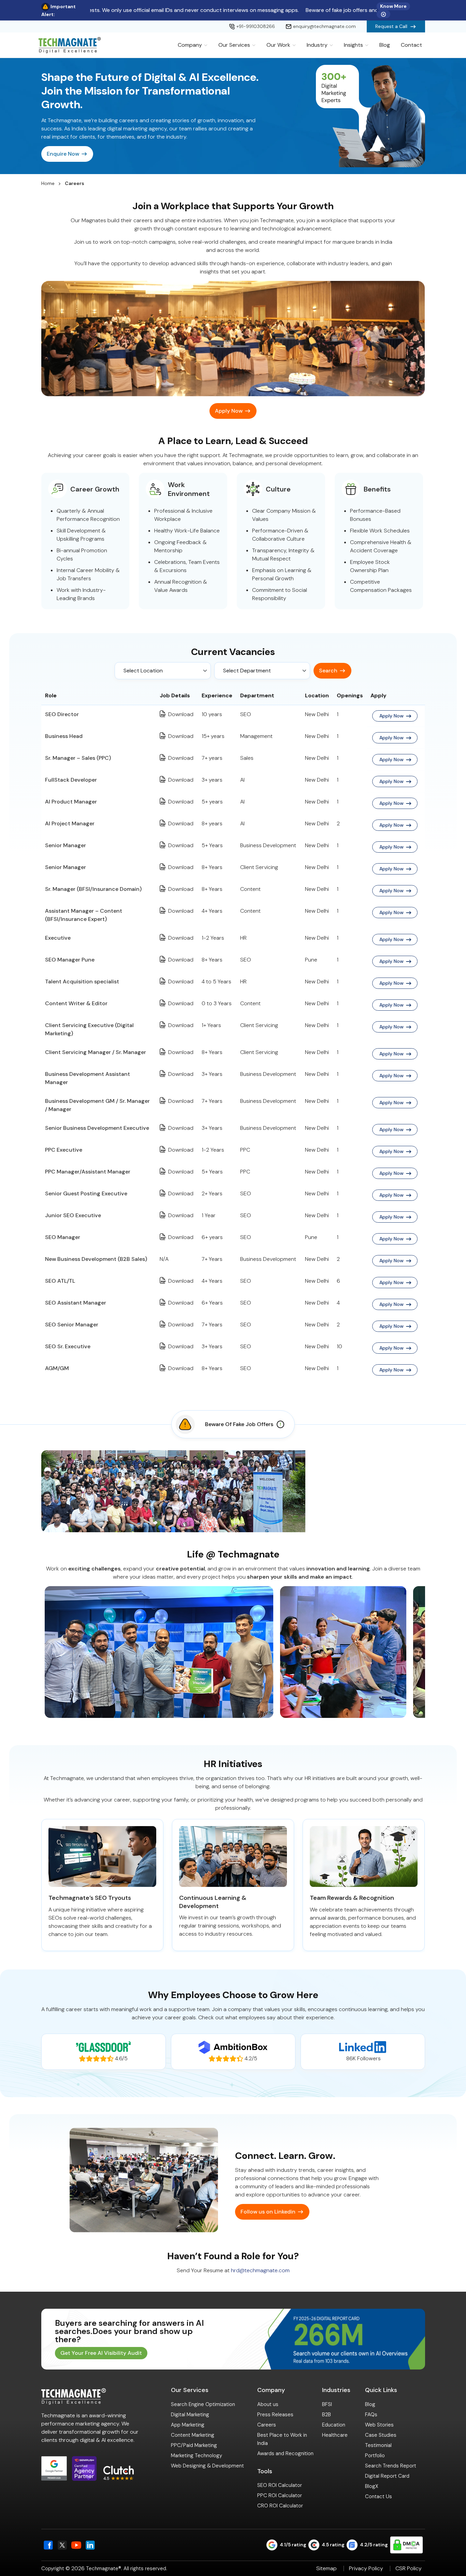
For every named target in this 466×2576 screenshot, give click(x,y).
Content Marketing (193, 2435)
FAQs (371, 2415)
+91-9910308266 (256, 26)
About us (268, 2404)
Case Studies (381, 2435)
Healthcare (335, 2435)
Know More (393, 6)
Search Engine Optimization (203, 2404)
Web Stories (379, 2425)
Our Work (278, 45)
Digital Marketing (190, 2415)
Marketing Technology (196, 2456)
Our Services (234, 45)
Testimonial (378, 2445)
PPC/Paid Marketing (194, 2445)
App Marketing (188, 2425)
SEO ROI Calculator (280, 2485)
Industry (317, 45)
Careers (267, 2425)
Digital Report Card (387, 2476)
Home (48, 183)
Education (334, 2425)
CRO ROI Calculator (280, 2506)
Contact (411, 45)
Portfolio (375, 2456)
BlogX (372, 2486)
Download (181, 714)
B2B (326, 2415)
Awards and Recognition (285, 2453)
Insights (353, 45)
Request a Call (391, 26)
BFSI (327, 2404)
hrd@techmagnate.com (260, 2270)
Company (190, 45)
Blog (385, 45)
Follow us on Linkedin (268, 2212)
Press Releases (275, 2415)
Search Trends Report (391, 2466)
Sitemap (326, 2568)
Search (328, 671)
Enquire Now (63, 154)
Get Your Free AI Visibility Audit (101, 2353)
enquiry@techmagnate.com (324, 26)
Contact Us (378, 2496)
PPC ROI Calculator (280, 2495)
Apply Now (229, 411)
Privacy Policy (366, 2568)
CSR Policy (409, 2568)
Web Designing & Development (207, 2466)
